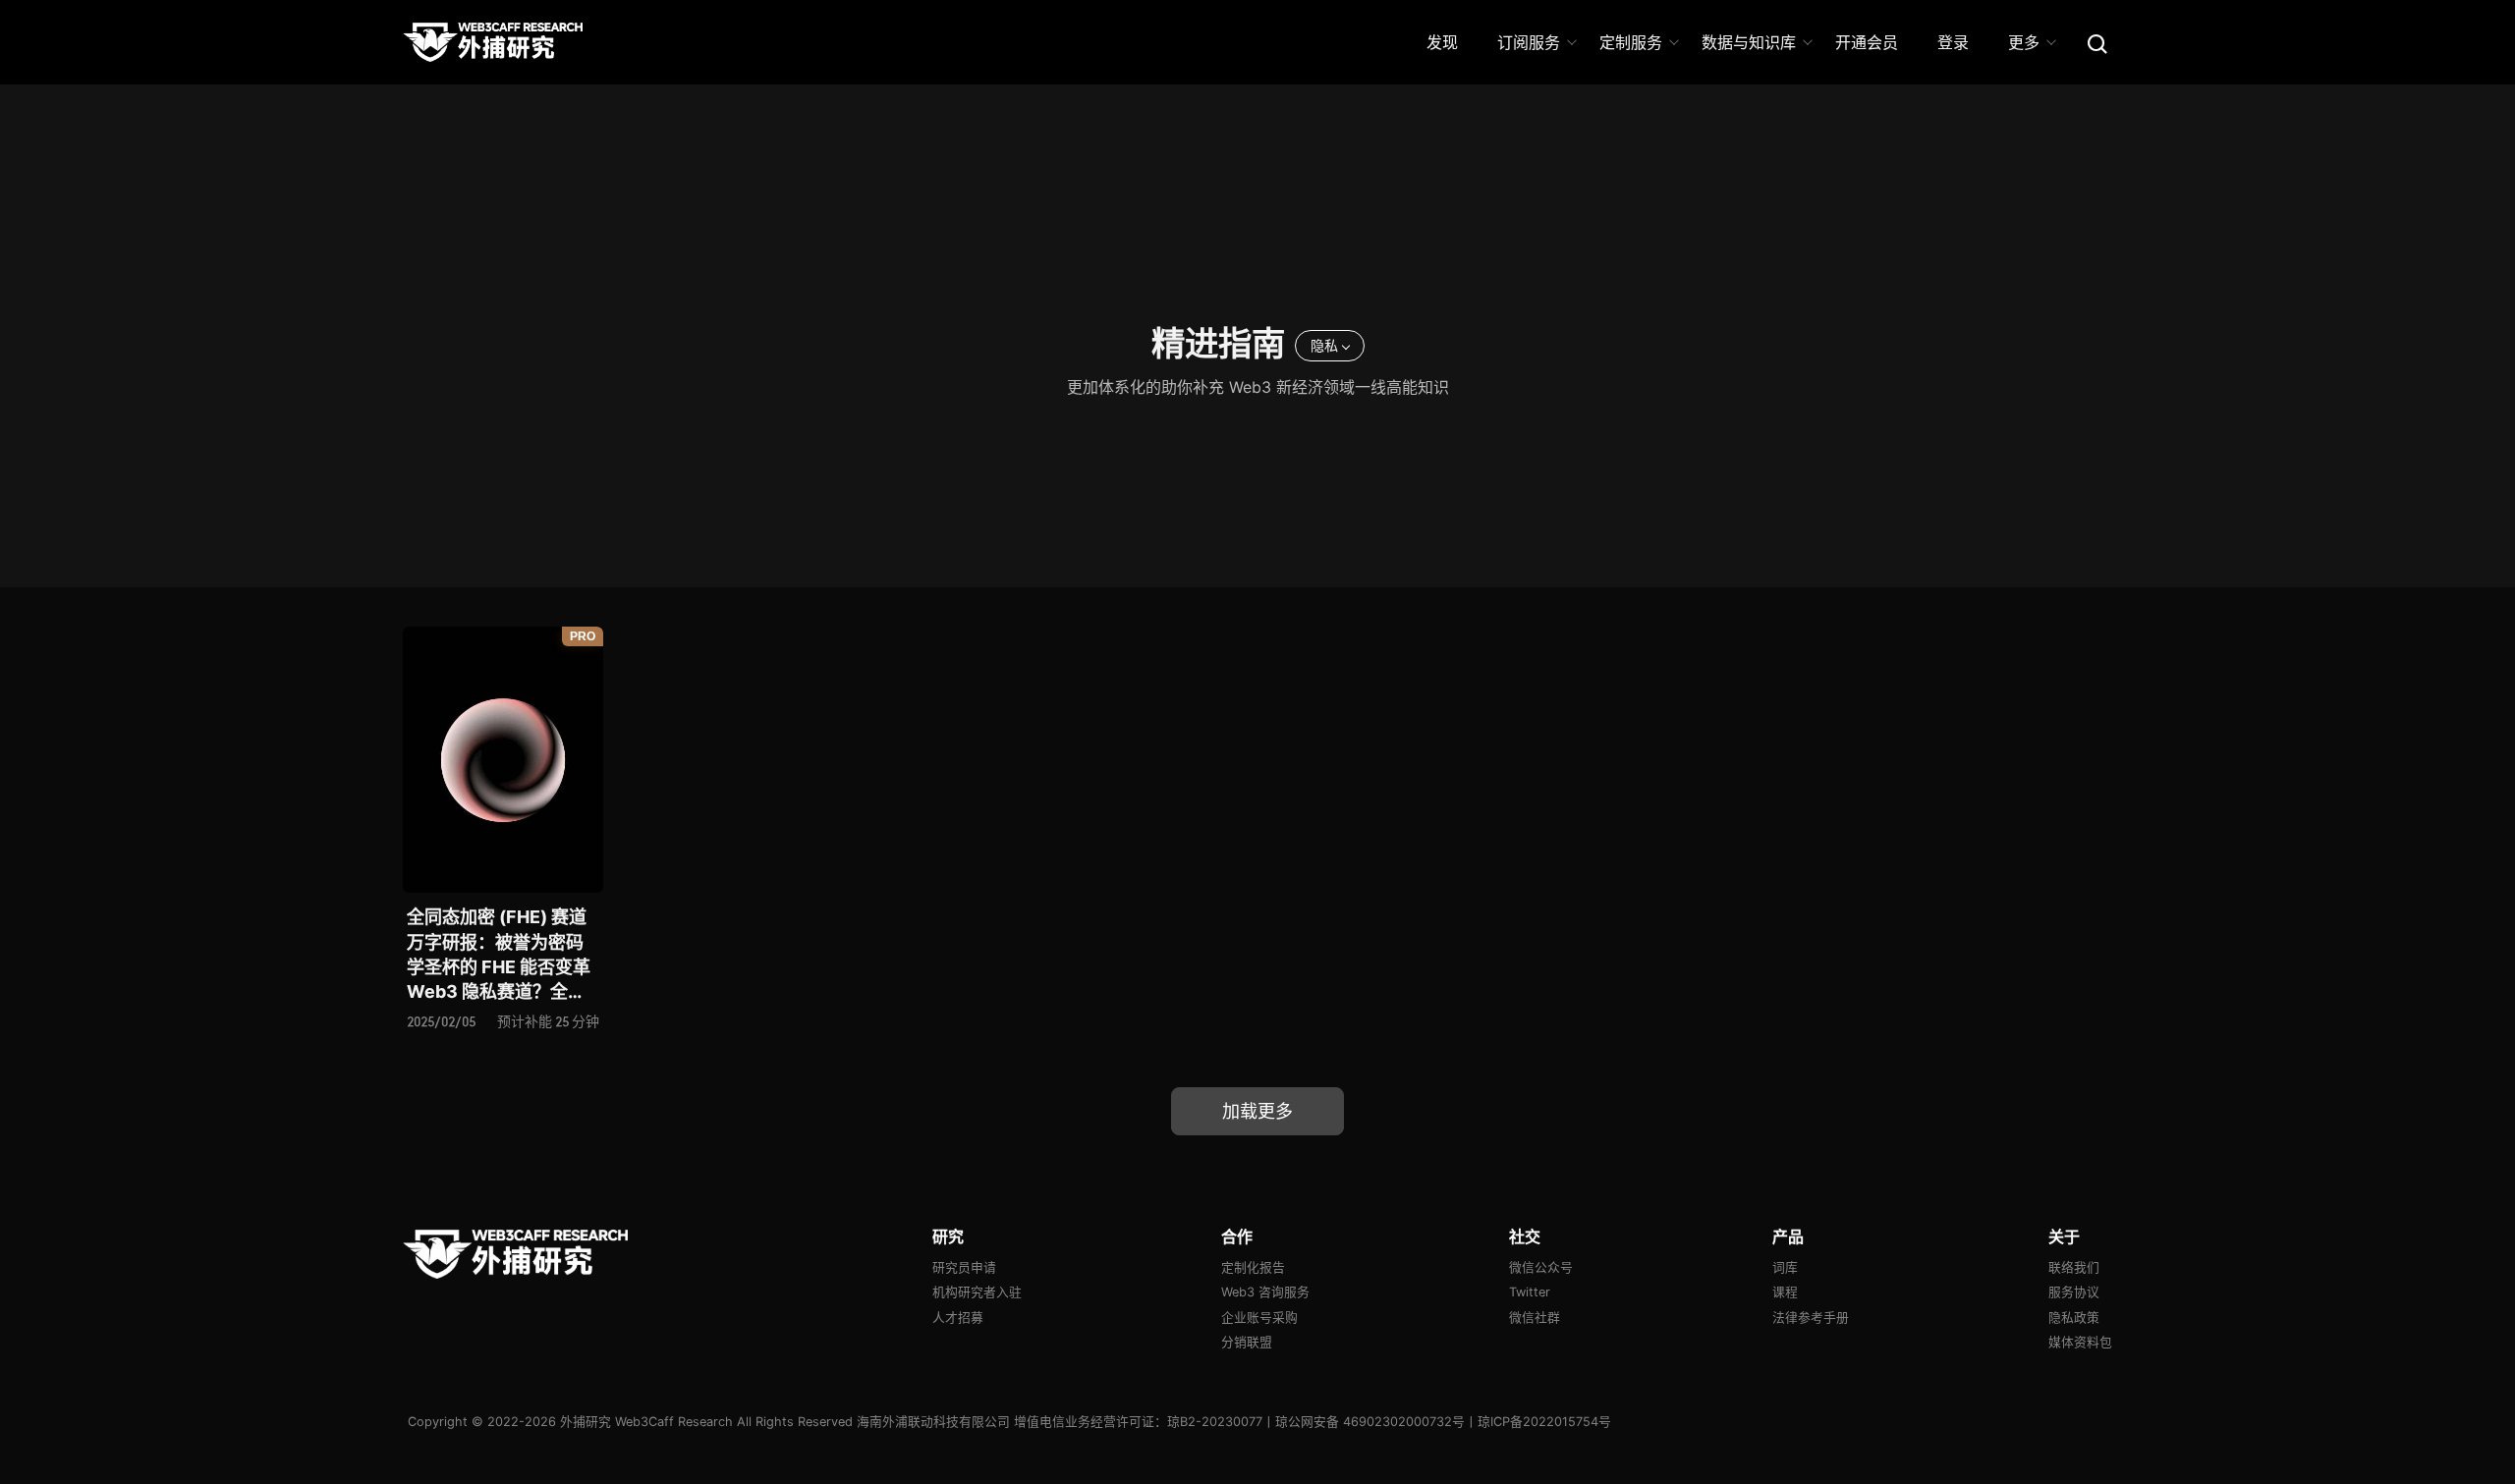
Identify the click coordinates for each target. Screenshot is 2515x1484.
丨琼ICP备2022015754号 (1538, 1422)
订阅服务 (1529, 42)
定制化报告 (1253, 1267)
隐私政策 (2074, 1318)
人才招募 (958, 1318)
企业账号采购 (1259, 1318)
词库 (1785, 1267)
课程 (1785, 1292)
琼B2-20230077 (1215, 1422)
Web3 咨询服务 (1265, 1292)
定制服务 (1631, 42)
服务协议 (2074, 1292)
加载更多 (1257, 1111)
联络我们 (2074, 1267)
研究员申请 (964, 1267)
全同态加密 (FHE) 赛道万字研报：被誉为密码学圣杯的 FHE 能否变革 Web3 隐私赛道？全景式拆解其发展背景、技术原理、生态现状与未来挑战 (499, 955)
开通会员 (1867, 42)
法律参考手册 (1811, 1318)
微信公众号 (1541, 1267)
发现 (1442, 42)
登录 (1953, 42)
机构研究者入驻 (977, 1292)
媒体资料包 (2080, 1342)
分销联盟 (1247, 1342)
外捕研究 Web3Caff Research (646, 1422)
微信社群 (1535, 1318)
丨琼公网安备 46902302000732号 (1364, 1422)
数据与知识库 (1749, 42)
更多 (2024, 42)
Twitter (1530, 1292)
